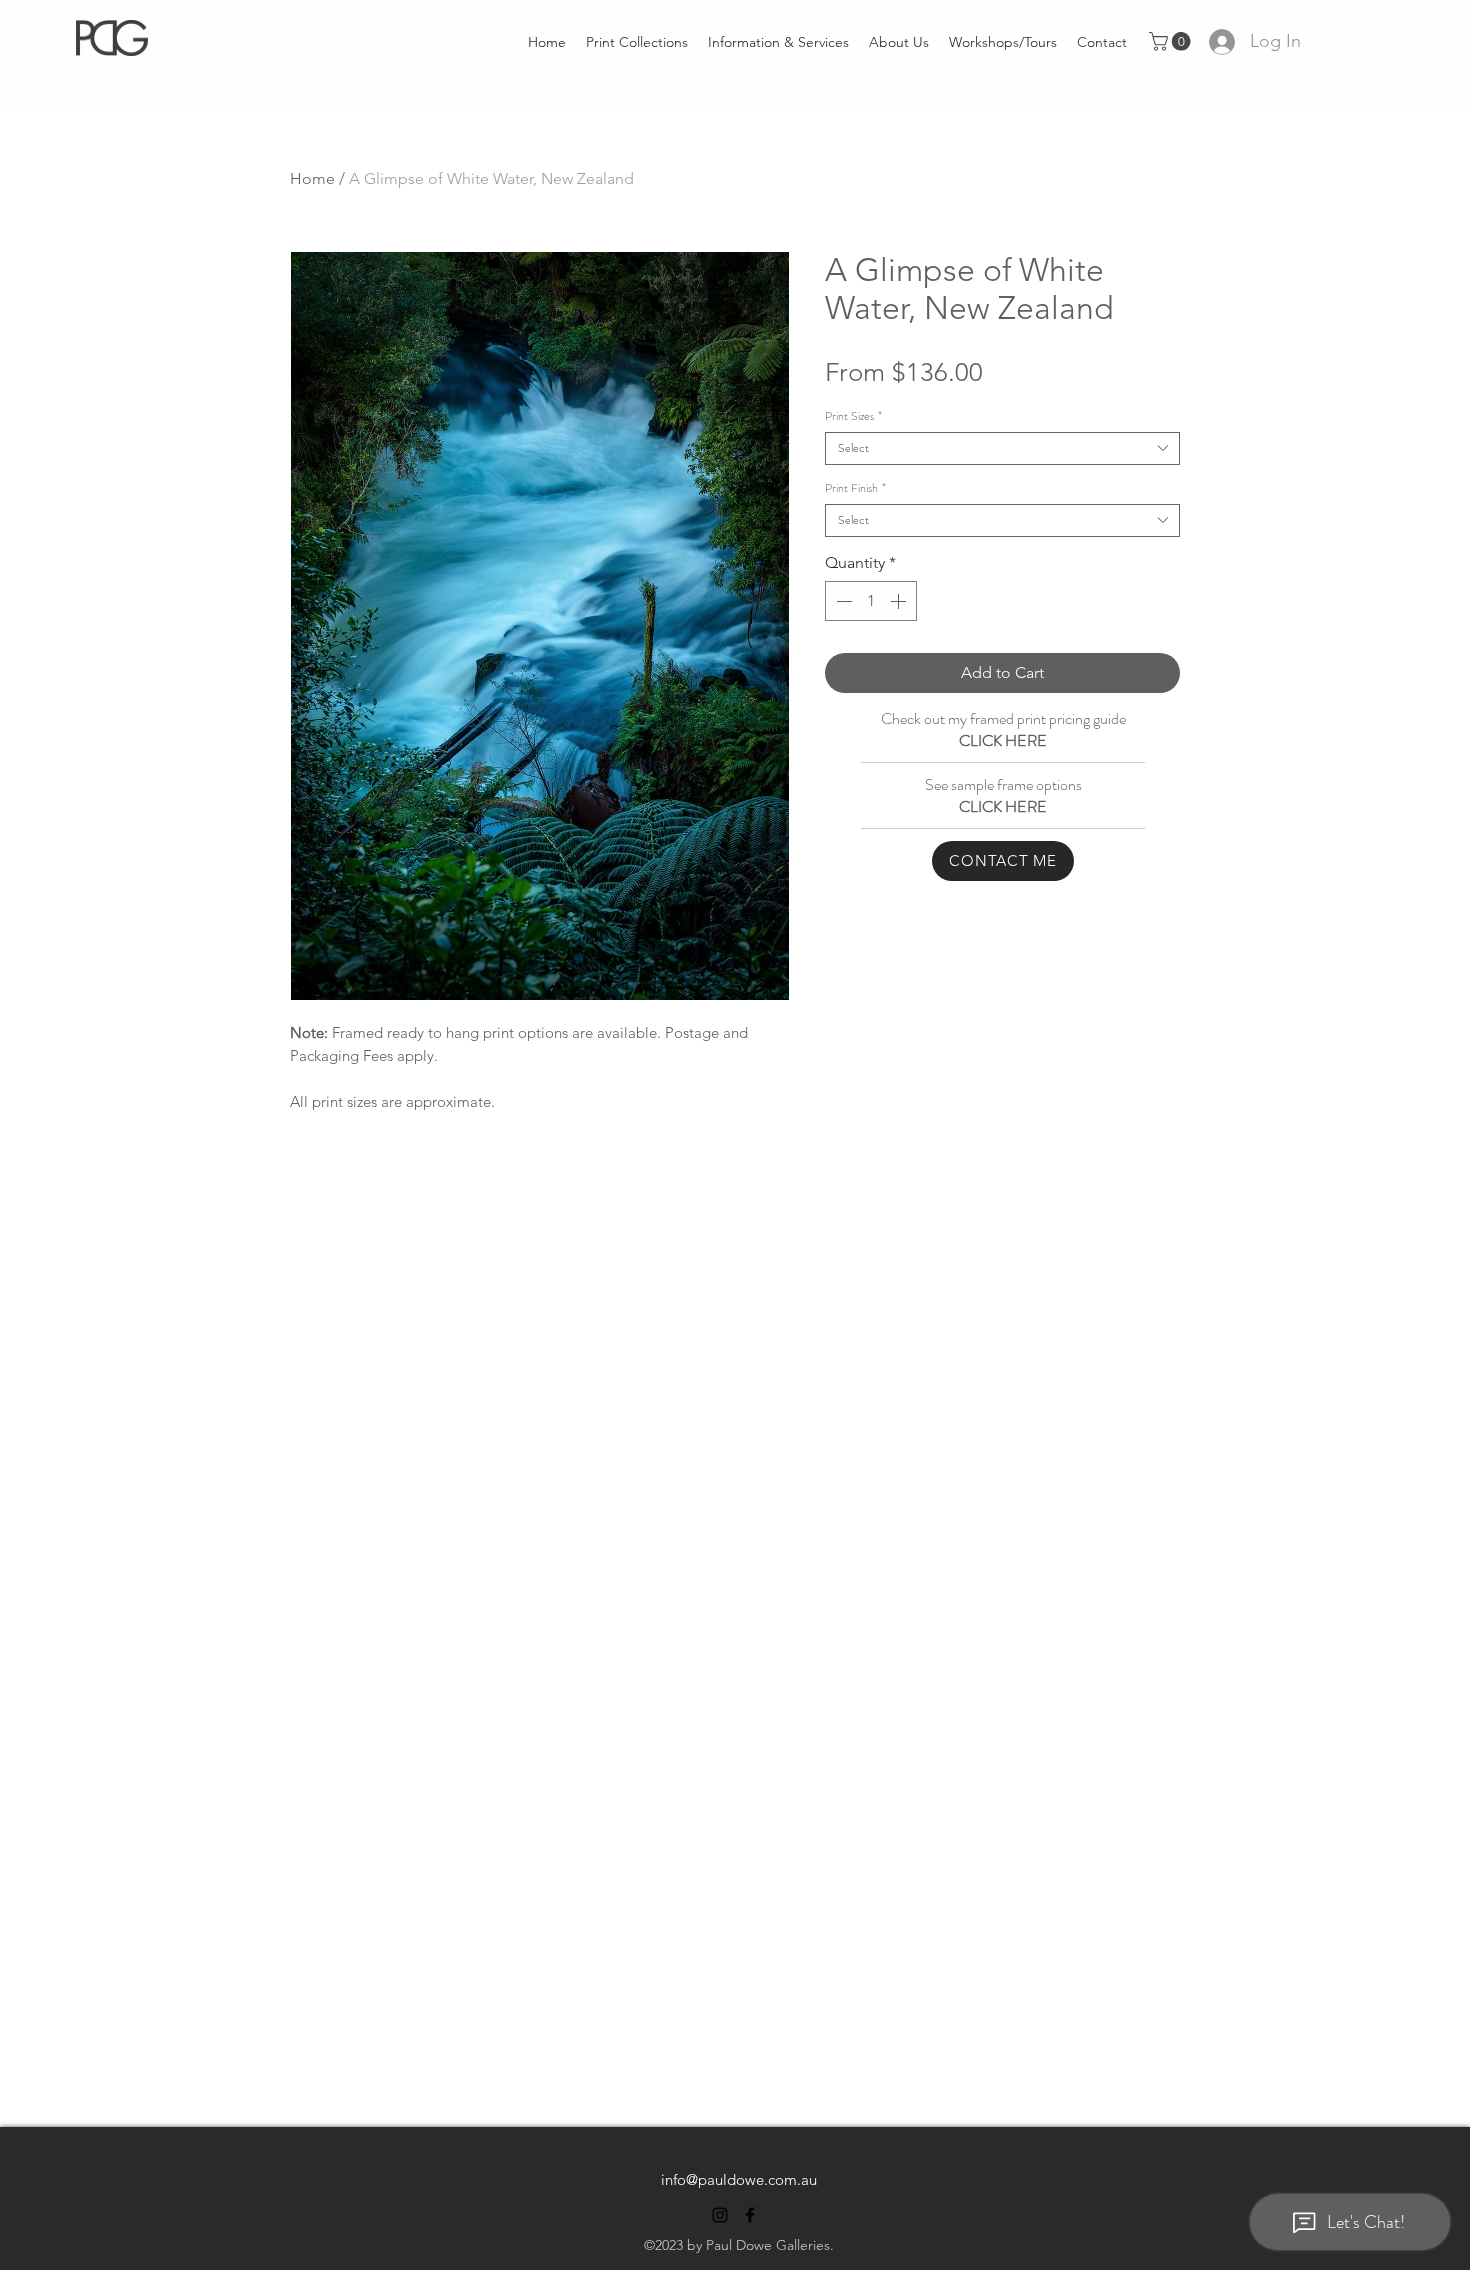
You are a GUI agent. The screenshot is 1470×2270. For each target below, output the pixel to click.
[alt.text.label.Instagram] (720, 2215)
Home (312, 178)
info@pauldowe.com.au (739, 2179)
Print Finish (855, 488)
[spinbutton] (871, 601)
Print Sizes (853, 416)
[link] (1172, 41)
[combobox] (1002, 448)
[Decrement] (842, 601)
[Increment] (900, 601)
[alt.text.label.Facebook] (750, 2215)
